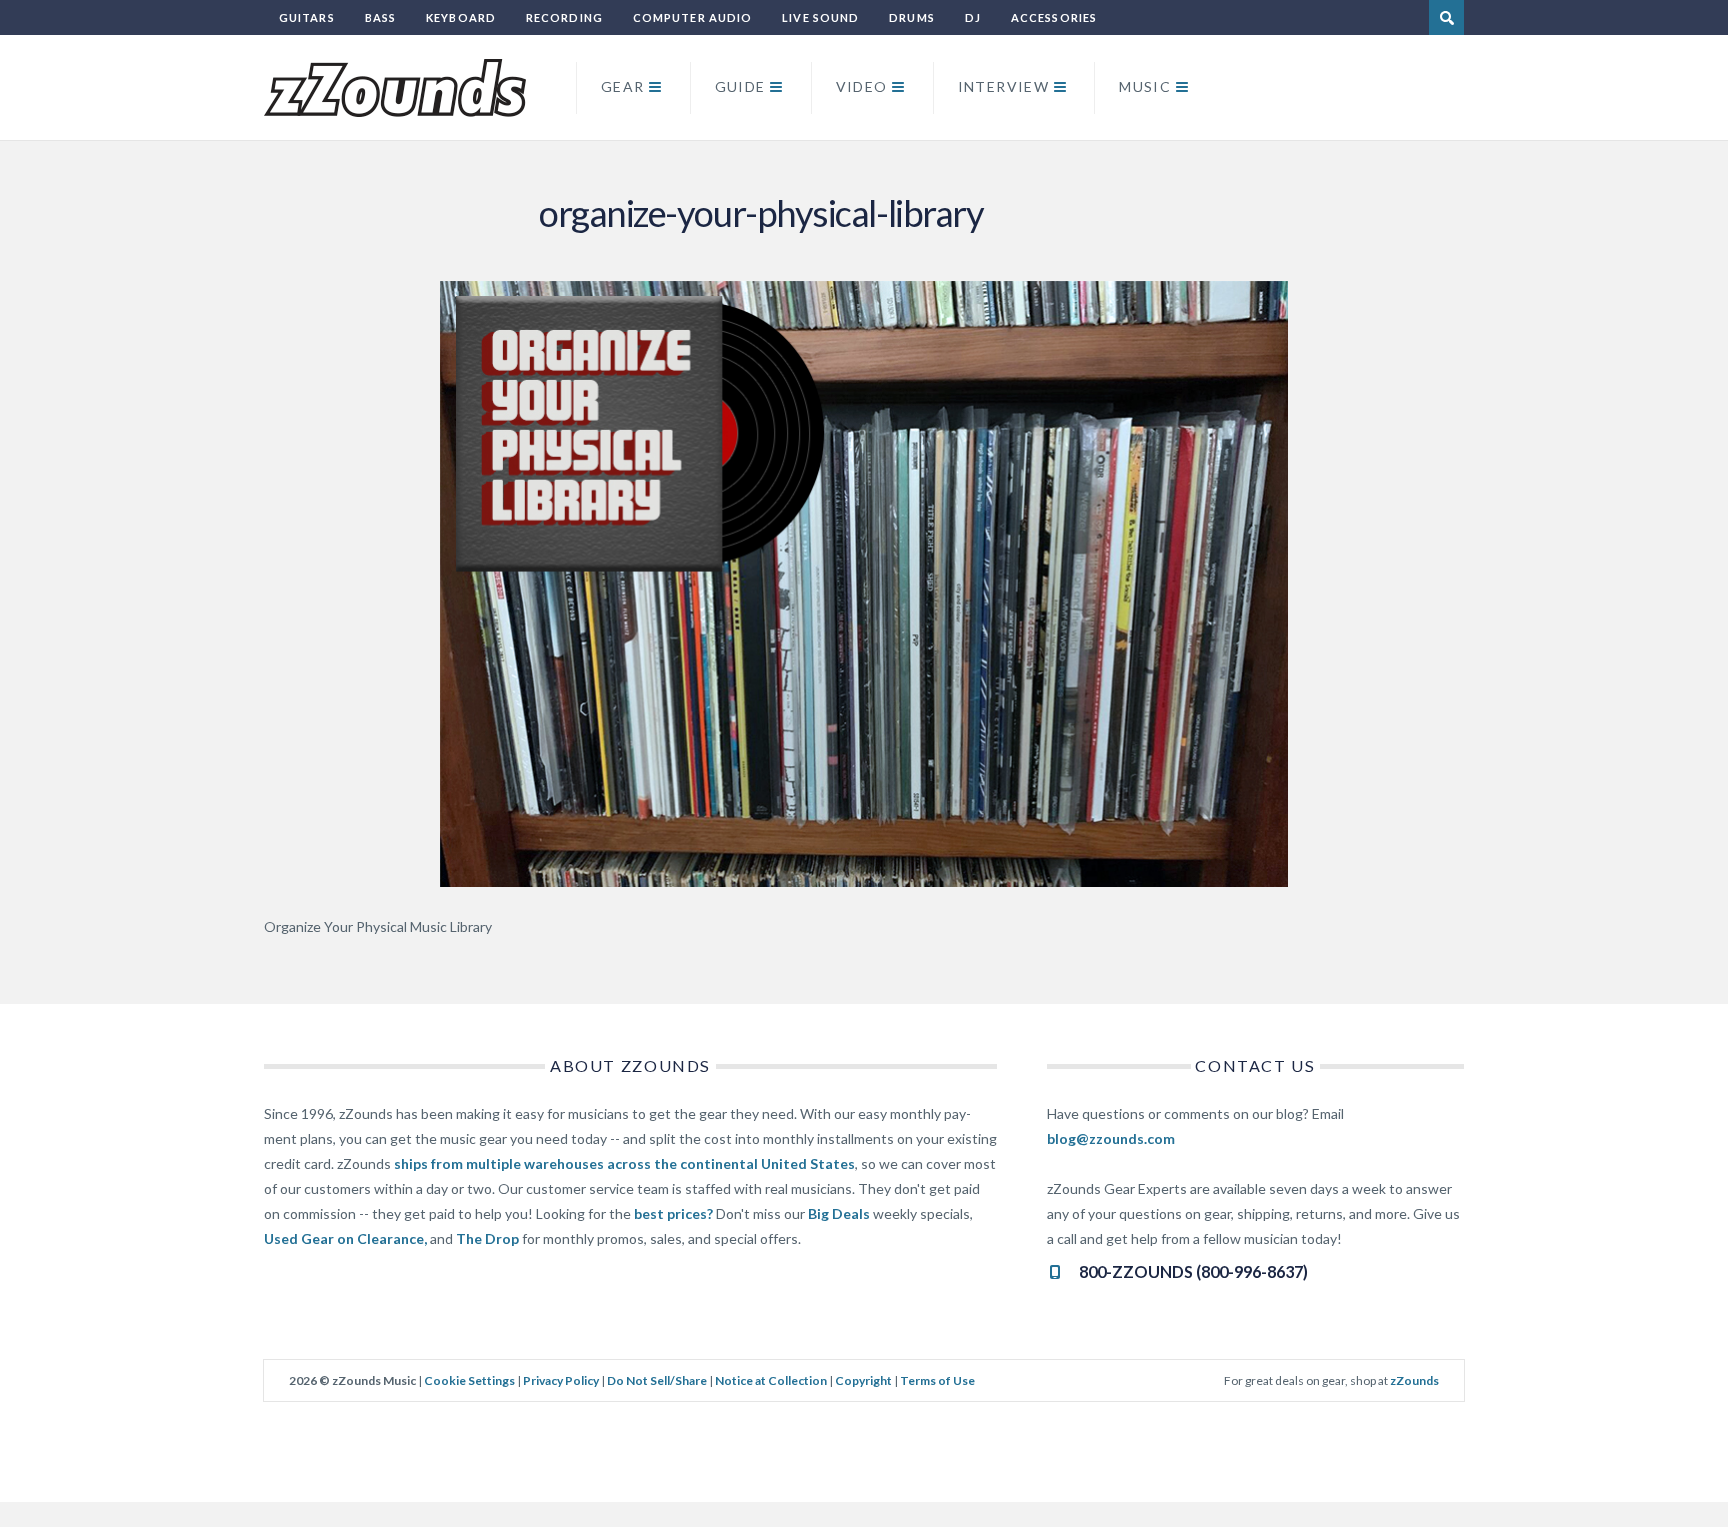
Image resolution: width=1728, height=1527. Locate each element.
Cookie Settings (469, 1380)
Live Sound (820, 17)
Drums (912, 17)
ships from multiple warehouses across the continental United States (624, 1163)
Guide (740, 86)
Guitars (307, 17)
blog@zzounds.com (1111, 1138)
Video (862, 86)
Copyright (863, 1380)
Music (1145, 86)
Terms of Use (937, 1380)
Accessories (1054, 17)
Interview (1004, 86)
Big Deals (839, 1213)
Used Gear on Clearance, (345, 1238)
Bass (380, 17)
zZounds (1414, 1380)
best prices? (673, 1213)
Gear (623, 86)
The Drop (487, 1238)
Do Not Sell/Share (657, 1380)
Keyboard (461, 17)
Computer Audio (692, 17)
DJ (973, 17)
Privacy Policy (561, 1380)
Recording (564, 17)
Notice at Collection (771, 1380)
